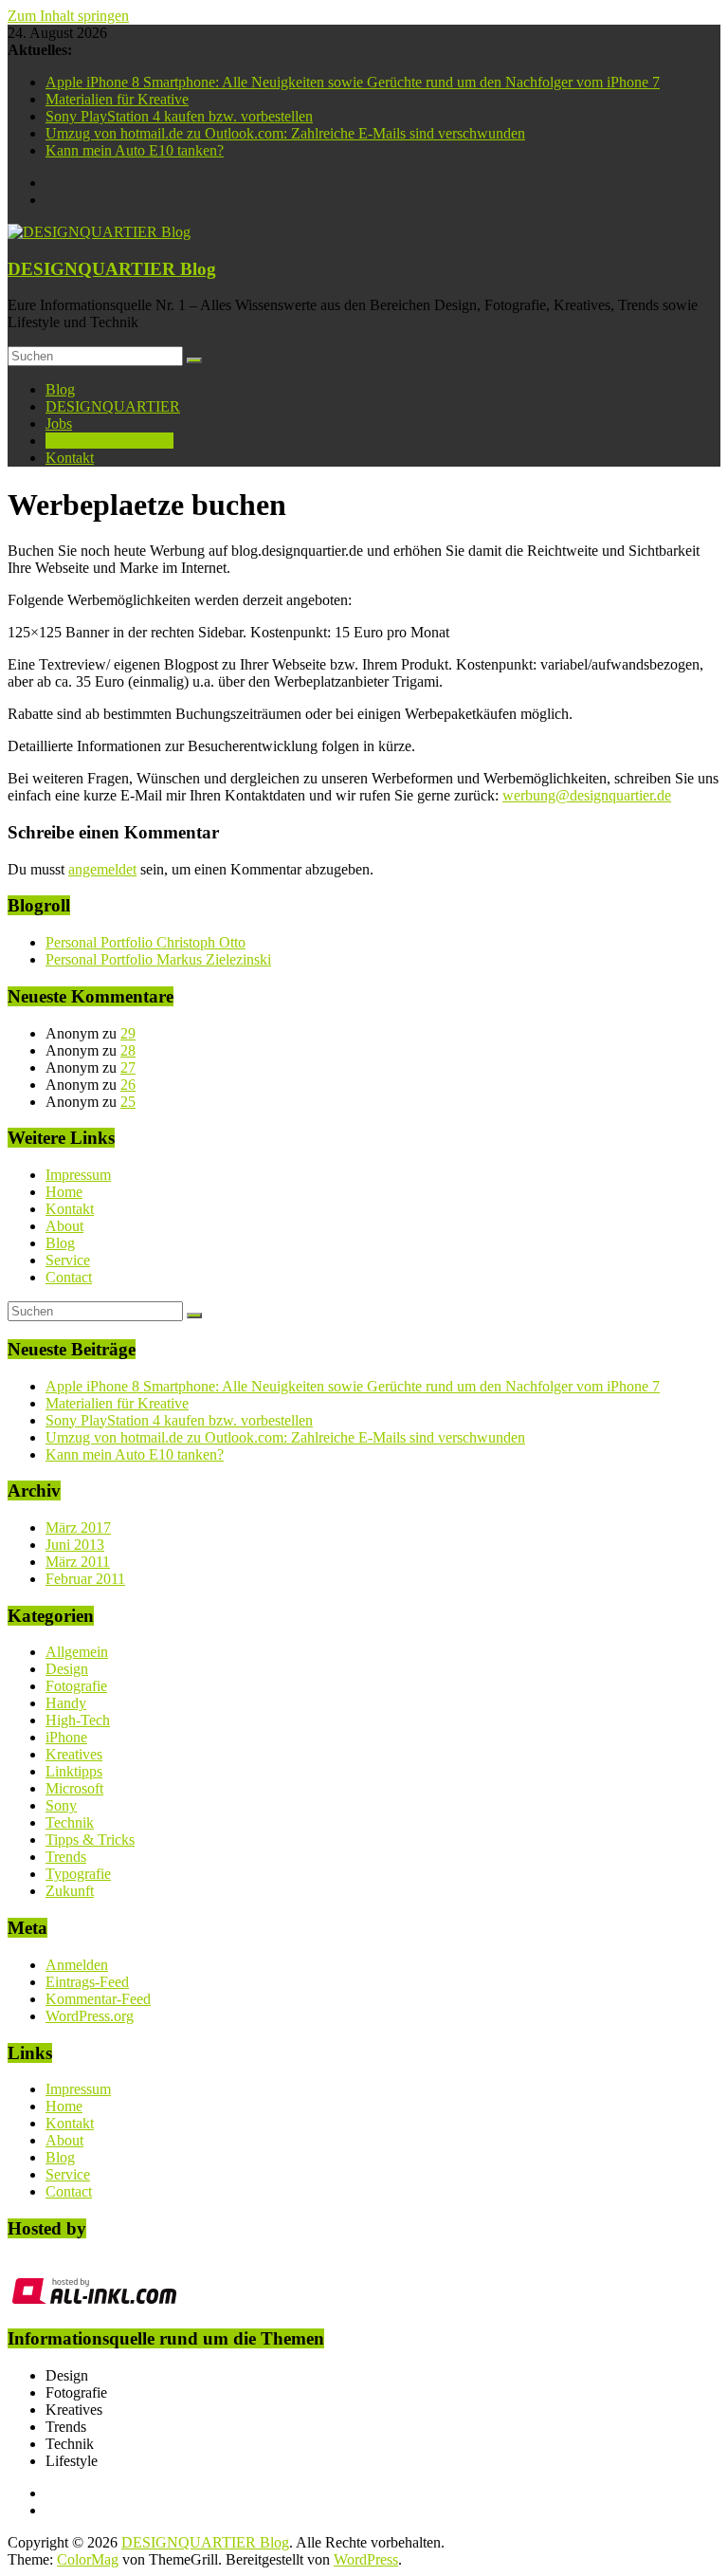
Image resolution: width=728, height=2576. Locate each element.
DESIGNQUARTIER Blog (112, 269)
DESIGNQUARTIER (113, 406)
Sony (61, 1805)
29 (128, 1033)
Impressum (78, 1175)
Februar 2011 (85, 1579)
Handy (66, 1703)
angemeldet (102, 869)
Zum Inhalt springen (68, 16)
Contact (69, 1277)
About (64, 1226)
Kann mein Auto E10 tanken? (135, 150)
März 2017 (78, 1527)
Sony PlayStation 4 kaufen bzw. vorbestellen (179, 116)
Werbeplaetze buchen (109, 441)
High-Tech (78, 1720)
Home (64, 1192)
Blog (60, 389)
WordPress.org (90, 2016)
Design (67, 1669)
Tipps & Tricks (90, 1840)
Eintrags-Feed (87, 1982)
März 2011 (78, 1562)
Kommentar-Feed (98, 1999)
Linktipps (74, 1771)
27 (128, 1067)
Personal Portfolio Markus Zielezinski (158, 959)
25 (128, 1102)
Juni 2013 (75, 1545)
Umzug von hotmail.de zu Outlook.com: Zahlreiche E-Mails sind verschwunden (285, 133)
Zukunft (70, 1891)
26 (128, 1085)
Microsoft (74, 1788)
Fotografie (76, 1686)
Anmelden (77, 1965)
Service (68, 1260)
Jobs (59, 423)
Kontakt (70, 458)
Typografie (78, 1874)
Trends (66, 1857)
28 (128, 1050)
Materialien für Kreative (117, 99)
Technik (70, 1822)
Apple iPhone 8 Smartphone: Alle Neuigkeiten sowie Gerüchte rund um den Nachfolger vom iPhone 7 (353, 82)
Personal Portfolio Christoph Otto (146, 942)
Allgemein (77, 1652)
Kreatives (74, 1754)
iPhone (66, 1737)
